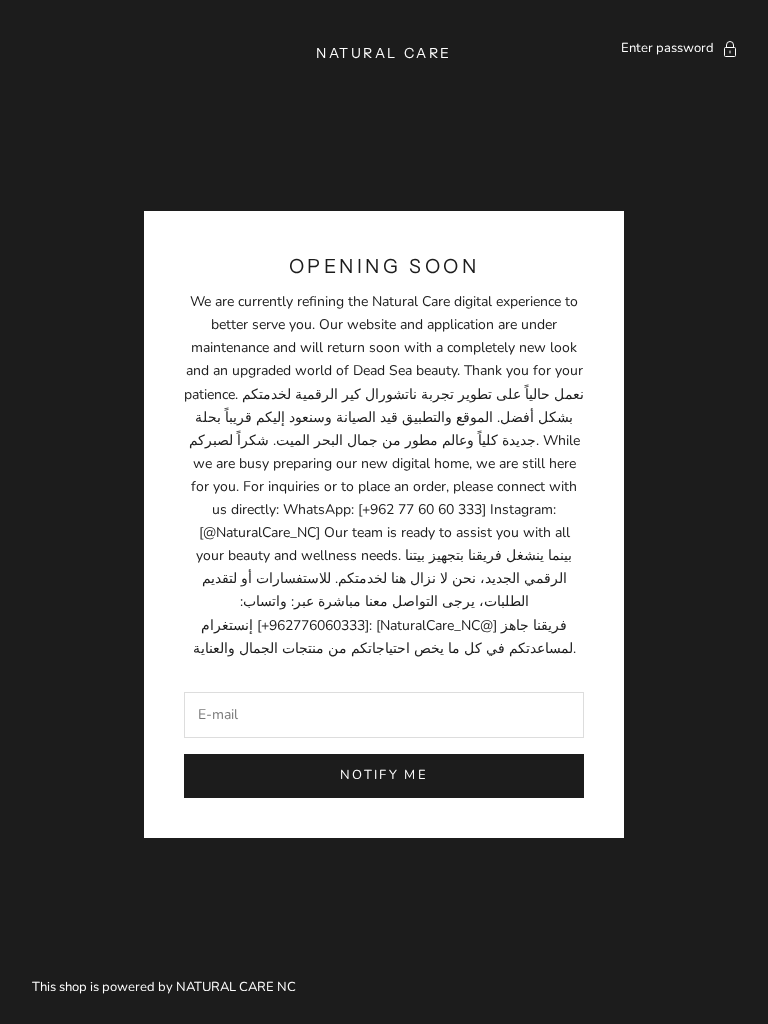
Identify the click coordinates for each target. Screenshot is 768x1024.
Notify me (384, 775)
